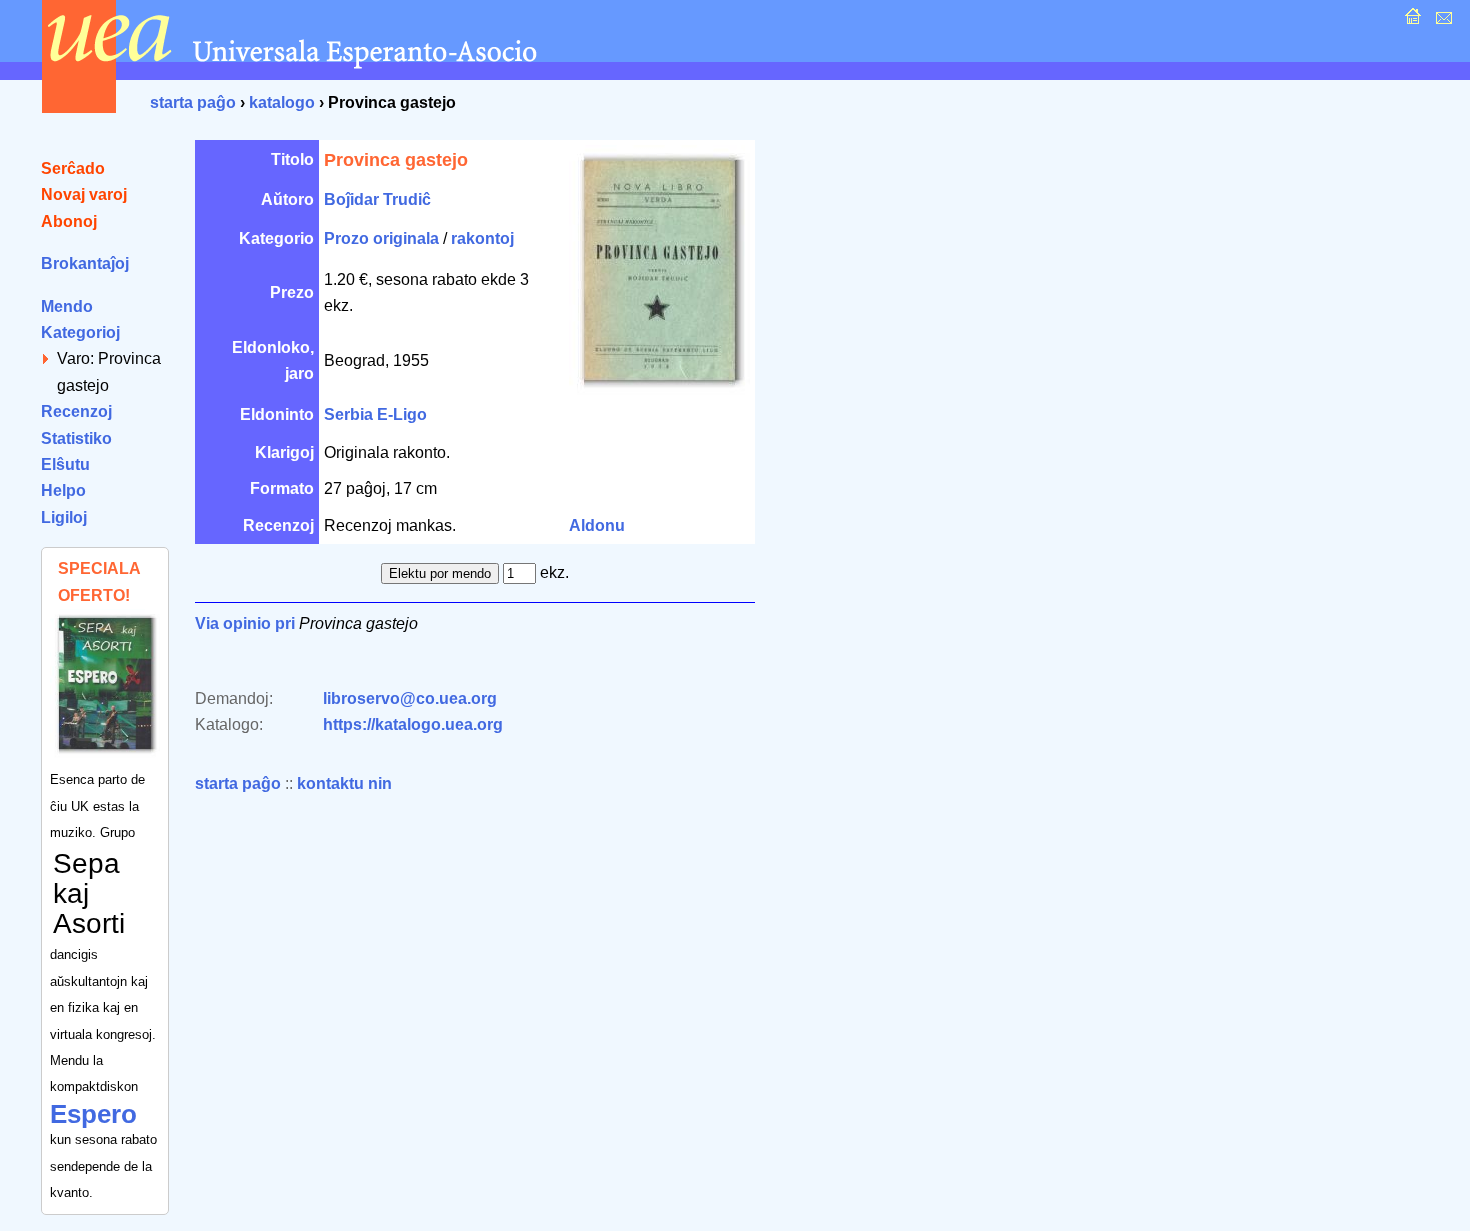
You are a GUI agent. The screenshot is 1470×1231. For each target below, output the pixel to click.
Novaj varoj (84, 194)
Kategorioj (80, 332)
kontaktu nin (344, 783)
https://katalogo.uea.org (413, 724)
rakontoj (482, 238)
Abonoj (69, 221)
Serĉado (73, 168)
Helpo (63, 490)
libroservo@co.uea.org (410, 698)
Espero (93, 1114)
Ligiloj (64, 517)
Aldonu (597, 525)
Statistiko (76, 438)
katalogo (282, 102)
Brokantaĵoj (85, 263)
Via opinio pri (245, 623)
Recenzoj (76, 411)
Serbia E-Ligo (375, 414)
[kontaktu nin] (1441, 21)
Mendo (67, 306)
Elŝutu (65, 464)
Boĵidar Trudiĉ (377, 199)
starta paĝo (193, 102)
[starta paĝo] (1410, 21)
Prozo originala (381, 238)
